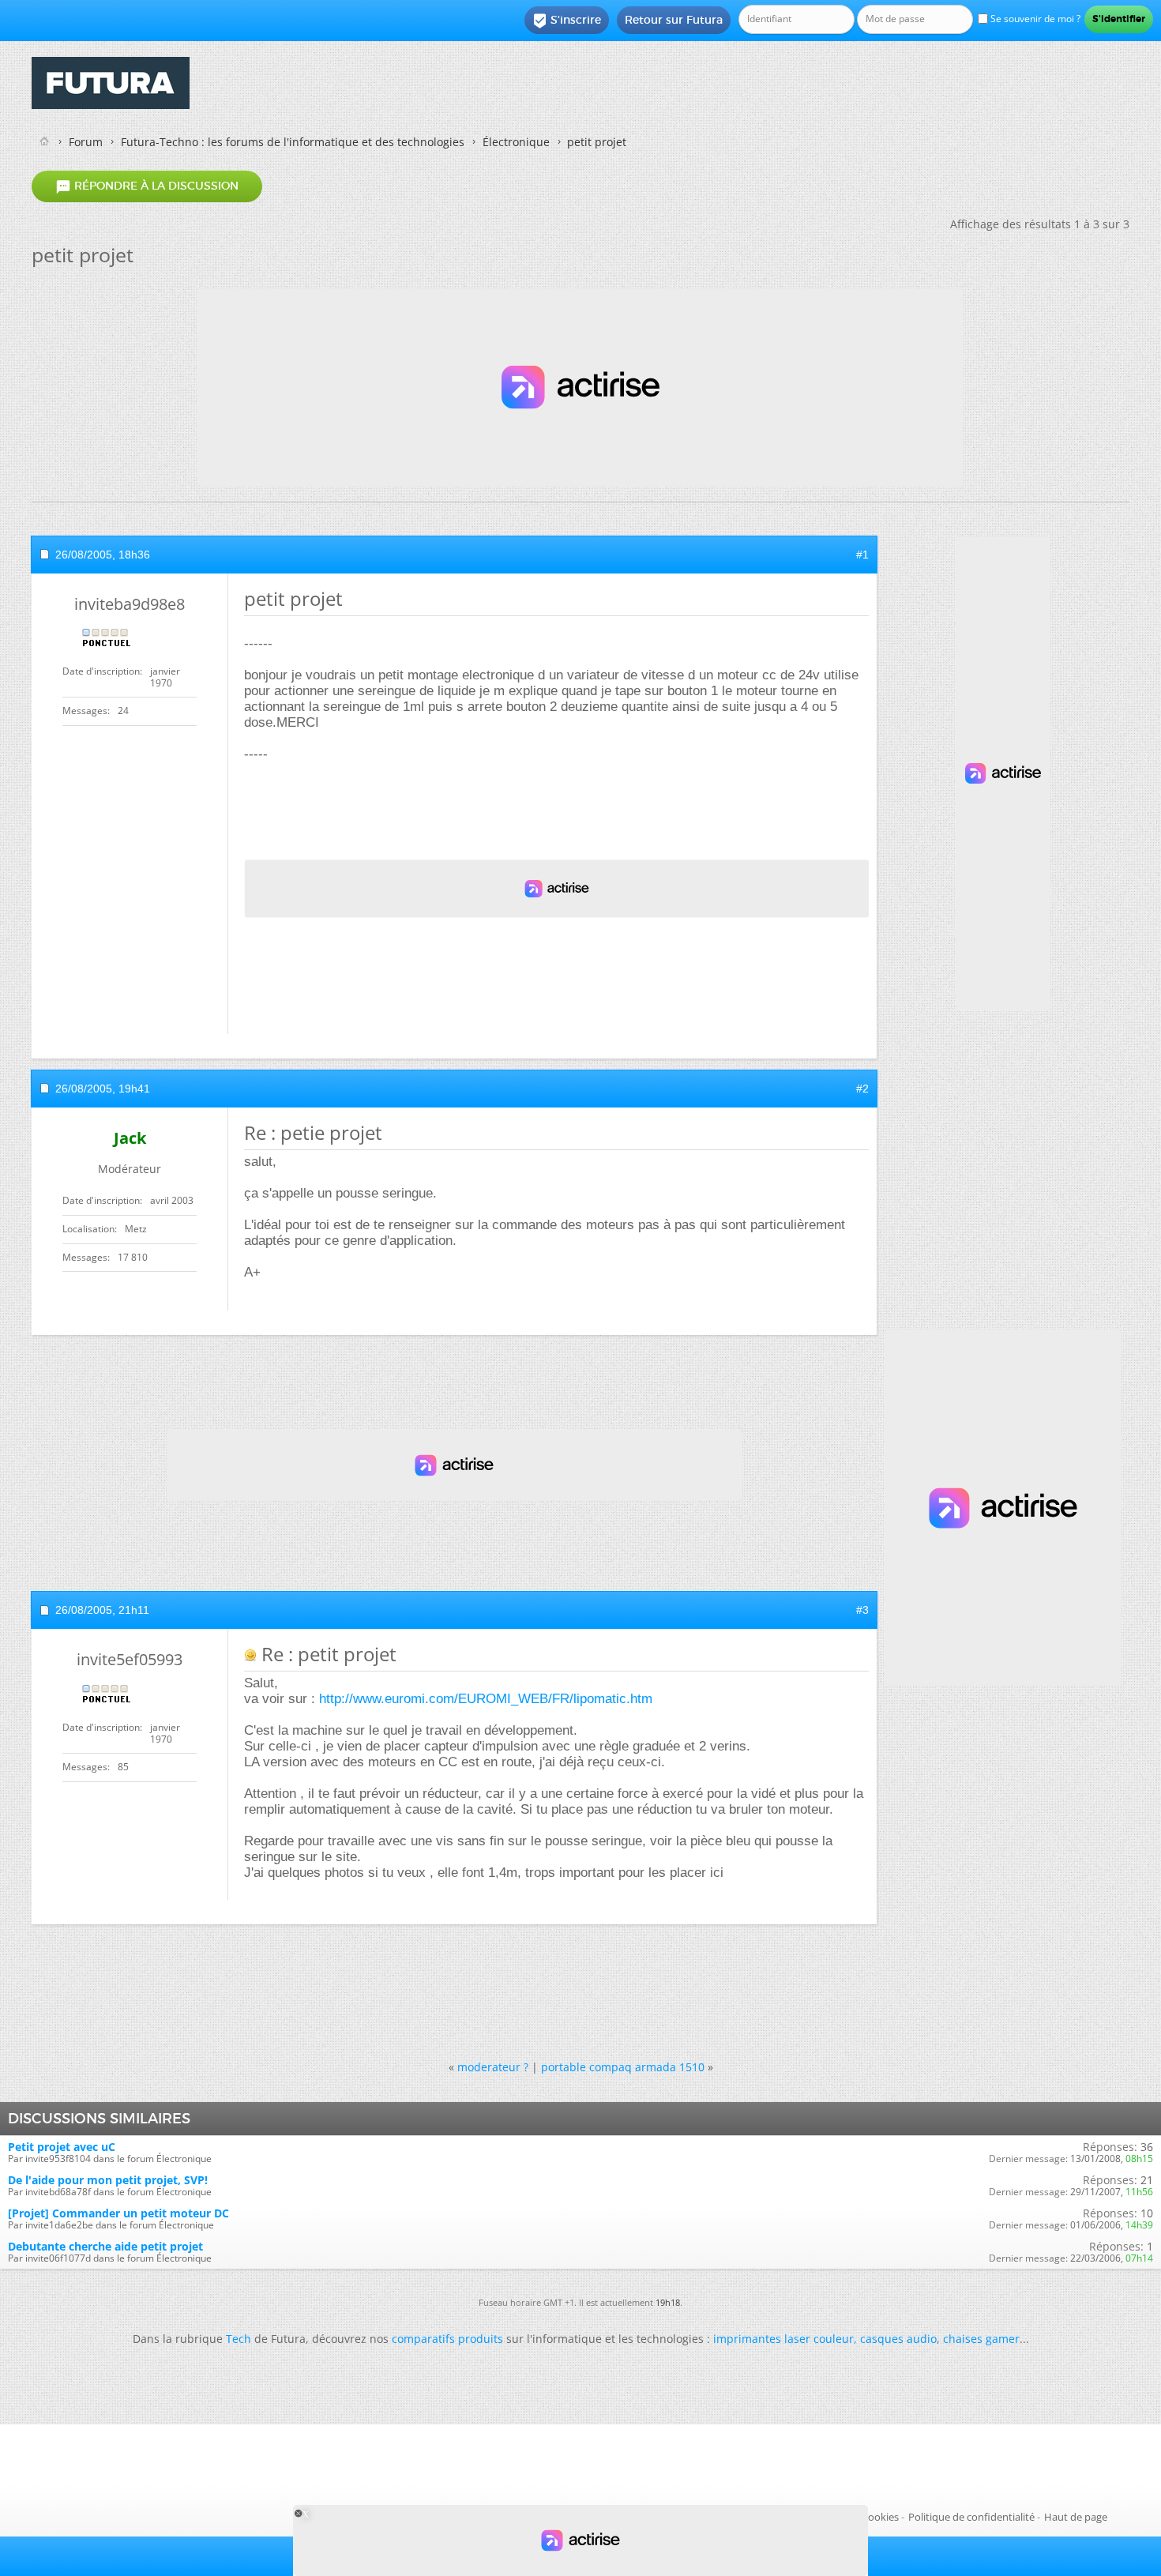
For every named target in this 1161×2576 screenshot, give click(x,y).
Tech (239, 2339)
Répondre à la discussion (147, 186)
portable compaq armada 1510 (623, 2067)
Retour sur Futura (674, 20)
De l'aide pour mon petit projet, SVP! (108, 2180)
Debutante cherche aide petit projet (105, 2246)
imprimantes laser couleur (783, 2339)
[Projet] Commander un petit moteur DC (118, 2213)
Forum (86, 142)
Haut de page (1076, 2517)
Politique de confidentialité (971, 2517)
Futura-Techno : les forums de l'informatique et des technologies (293, 142)
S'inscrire (567, 21)
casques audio (898, 2339)
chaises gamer (981, 2339)
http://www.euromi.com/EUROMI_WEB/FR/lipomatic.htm (486, 1699)
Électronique (516, 142)
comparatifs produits (447, 2339)
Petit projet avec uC (62, 2147)
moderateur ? (493, 2067)
